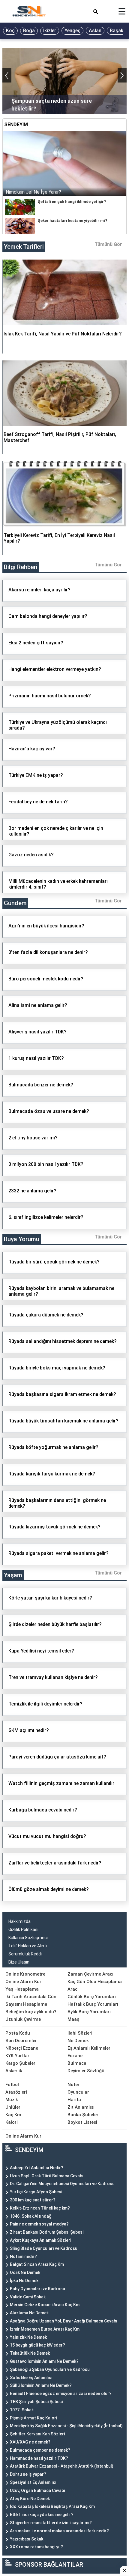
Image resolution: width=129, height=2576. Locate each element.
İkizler (50, 31)
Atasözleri (16, 2092)
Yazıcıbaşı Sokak (27, 2539)
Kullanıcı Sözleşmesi (28, 1938)
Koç (10, 31)
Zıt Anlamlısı (81, 2107)
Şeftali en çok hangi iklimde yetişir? (72, 202)
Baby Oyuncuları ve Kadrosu (37, 2289)
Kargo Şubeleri (21, 2063)
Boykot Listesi (82, 2122)
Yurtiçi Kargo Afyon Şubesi (36, 2192)
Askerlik (14, 2071)
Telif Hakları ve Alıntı (28, 1946)
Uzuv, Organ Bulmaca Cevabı (37, 2490)
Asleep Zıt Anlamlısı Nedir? (37, 2168)
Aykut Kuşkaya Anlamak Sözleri (40, 2240)
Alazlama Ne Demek (29, 2313)
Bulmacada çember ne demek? (40, 2450)
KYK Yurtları (18, 2056)
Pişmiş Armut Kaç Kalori (33, 2418)
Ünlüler (13, 2107)
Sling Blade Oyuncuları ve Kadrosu (44, 2248)
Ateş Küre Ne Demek (30, 2499)
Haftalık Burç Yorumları (93, 2004)
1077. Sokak (22, 2410)
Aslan (95, 31)
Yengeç (72, 31)
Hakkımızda (19, 1921)
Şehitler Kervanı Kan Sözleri (37, 2434)
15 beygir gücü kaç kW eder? (37, 2345)
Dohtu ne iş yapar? (28, 2474)
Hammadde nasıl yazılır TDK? (39, 2458)
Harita (74, 2100)
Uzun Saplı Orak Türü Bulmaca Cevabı (47, 2176)
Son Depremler (21, 2041)
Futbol (12, 2085)
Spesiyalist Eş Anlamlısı (33, 2482)
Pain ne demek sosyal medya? (39, 2224)
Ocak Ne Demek (25, 2272)
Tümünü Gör (108, 244)
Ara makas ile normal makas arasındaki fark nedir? (59, 2531)
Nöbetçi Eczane (22, 2048)
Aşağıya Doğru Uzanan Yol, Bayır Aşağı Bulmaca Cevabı (64, 2321)
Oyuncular (78, 2092)
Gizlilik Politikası (23, 1930)
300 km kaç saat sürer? (33, 2200)
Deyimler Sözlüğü (86, 2071)
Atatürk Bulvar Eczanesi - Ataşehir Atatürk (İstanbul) (62, 2466)
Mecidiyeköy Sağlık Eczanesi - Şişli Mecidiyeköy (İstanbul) (66, 2426)
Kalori (12, 2122)
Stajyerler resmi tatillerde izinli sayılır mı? (51, 2523)
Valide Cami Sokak (28, 2297)
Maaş (73, 2019)
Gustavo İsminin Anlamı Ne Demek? (44, 2361)
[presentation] (7, 75)
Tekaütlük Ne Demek (30, 2353)
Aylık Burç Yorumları (89, 2012)
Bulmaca (77, 2063)
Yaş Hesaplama (22, 1989)
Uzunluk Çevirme (23, 2019)
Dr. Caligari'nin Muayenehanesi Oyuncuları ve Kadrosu (62, 2184)
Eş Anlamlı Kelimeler (89, 2048)
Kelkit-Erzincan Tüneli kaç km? (40, 2208)
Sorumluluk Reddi (25, 1954)
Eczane (75, 2056)
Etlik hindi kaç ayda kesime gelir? (42, 2515)
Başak (117, 31)
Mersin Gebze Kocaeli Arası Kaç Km (45, 2305)
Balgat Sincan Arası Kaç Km (37, 2264)
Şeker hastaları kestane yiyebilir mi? (72, 221)
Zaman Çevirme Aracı (90, 1974)
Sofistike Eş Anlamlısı (31, 2378)
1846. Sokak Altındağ (31, 2216)
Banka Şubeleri (84, 2115)
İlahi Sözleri (80, 2033)
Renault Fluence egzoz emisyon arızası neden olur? (61, 2394)
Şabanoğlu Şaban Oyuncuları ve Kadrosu (50, 2369)
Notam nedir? (23, 2257)
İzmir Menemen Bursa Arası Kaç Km (45, 2329)
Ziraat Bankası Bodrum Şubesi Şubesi (47, 2232)
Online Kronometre (25, 1974)
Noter (73, 2085)
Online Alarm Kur (23, 1982)
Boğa (29, 31)
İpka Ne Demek (24, 2281)
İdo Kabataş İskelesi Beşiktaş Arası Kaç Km (52, 2506)
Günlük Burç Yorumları (92, 1997)
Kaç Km (13, 2115)
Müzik (12, 2100)
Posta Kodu (18, 2033)
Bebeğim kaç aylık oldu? (31, 2012)
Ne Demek (78, 2041)
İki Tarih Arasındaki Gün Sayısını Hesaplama (31, 2000)
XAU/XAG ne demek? (30, 2442)
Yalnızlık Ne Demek (28, 2337)
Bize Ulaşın (19, 1962)
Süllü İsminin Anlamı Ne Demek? (41, 2385)
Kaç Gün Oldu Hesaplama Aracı (95, 1985)
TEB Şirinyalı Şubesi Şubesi (36, 2402)
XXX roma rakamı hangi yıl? (36, 2547)
